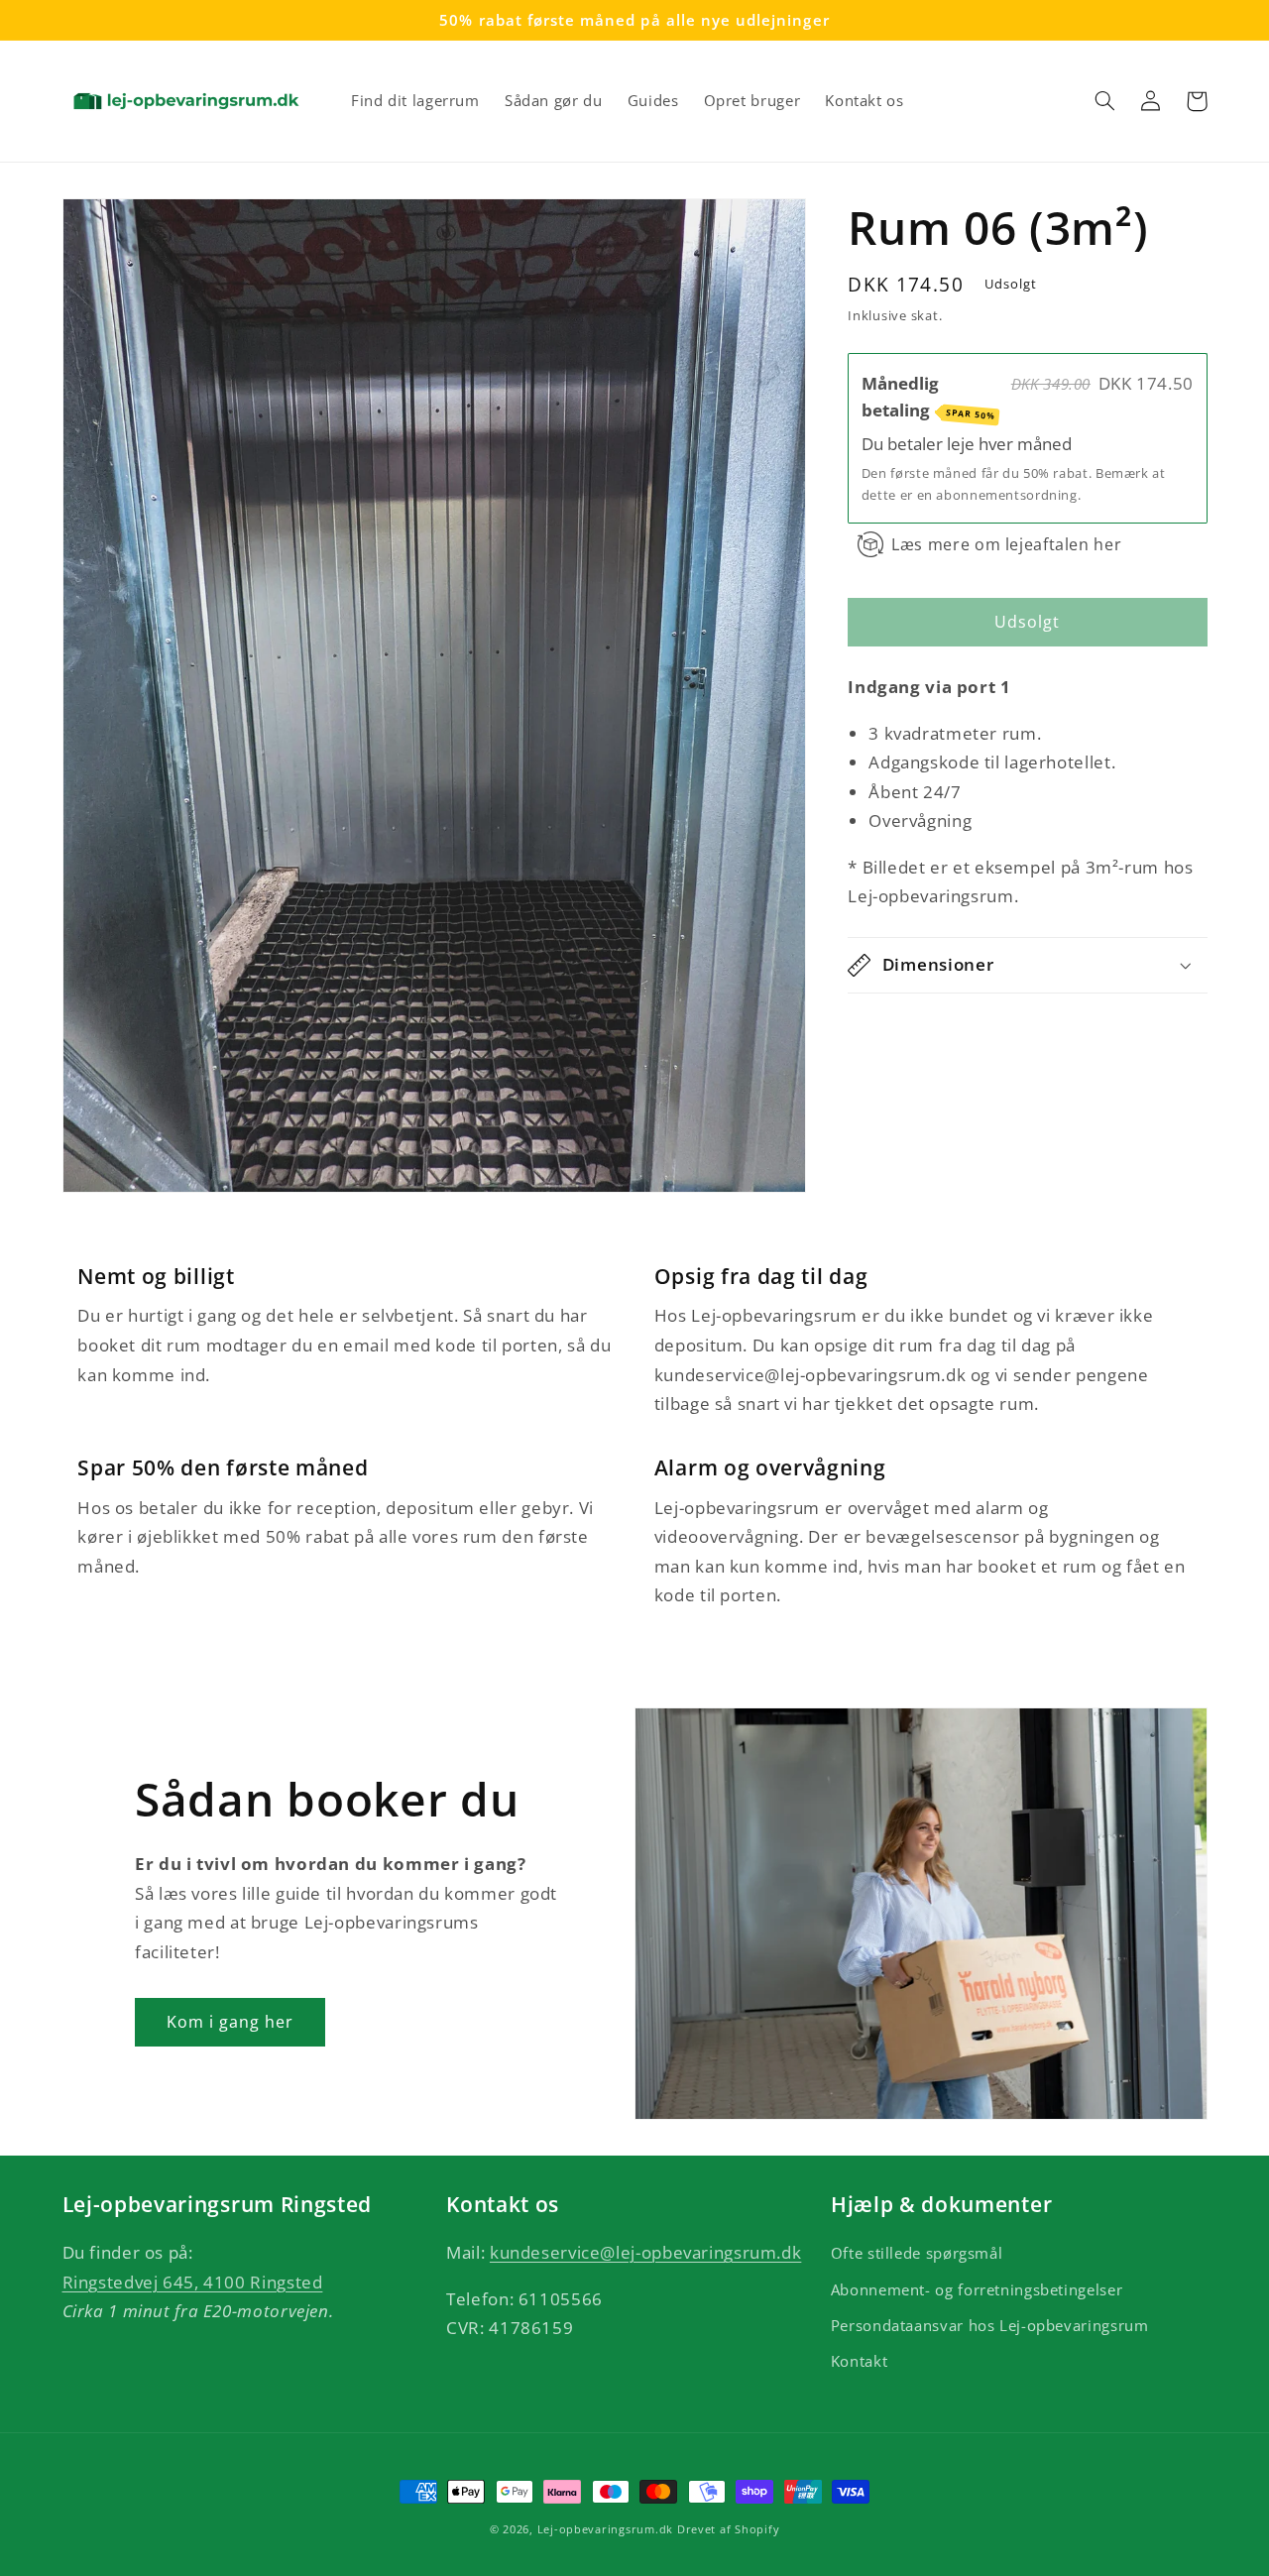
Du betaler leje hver (939, 444)
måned (1044, 444)
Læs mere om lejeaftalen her (1006, 544)
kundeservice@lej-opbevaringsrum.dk (645, 2252)
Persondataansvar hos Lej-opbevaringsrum (990, 2325)
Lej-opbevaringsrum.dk (605, 2529)
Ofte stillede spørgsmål (917, 2253)
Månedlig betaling (929, 396)
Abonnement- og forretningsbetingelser (977, 2289)
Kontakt (859, 2361)
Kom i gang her (231, 2022)
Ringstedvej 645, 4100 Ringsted (193, 2282)
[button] (1105, 101)
